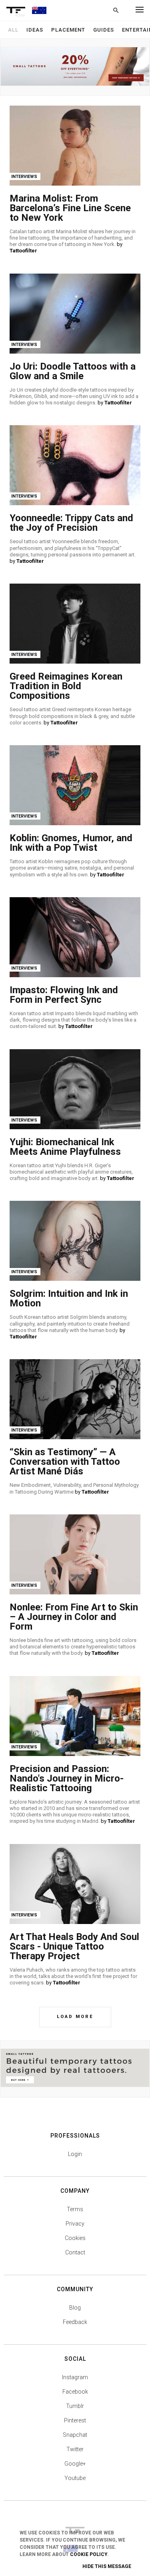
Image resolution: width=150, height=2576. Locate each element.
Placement (68, 30)
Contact (75, 2252)
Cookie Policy (89, 2554)
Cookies (75, 2238)
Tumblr (75, 2406)
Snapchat (75, 2435)
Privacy (75, 2224)
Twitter (75, 2449)
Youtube (75, 2478)
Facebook (75, 2392)
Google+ (75, 2464)
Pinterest (75, 2420)
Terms (75, 2209)
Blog (75, 2308)
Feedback (75, 2322)
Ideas (35, 30)
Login (75, 2154)
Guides (104, 30)
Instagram (75, 2377)
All (13, 30)
